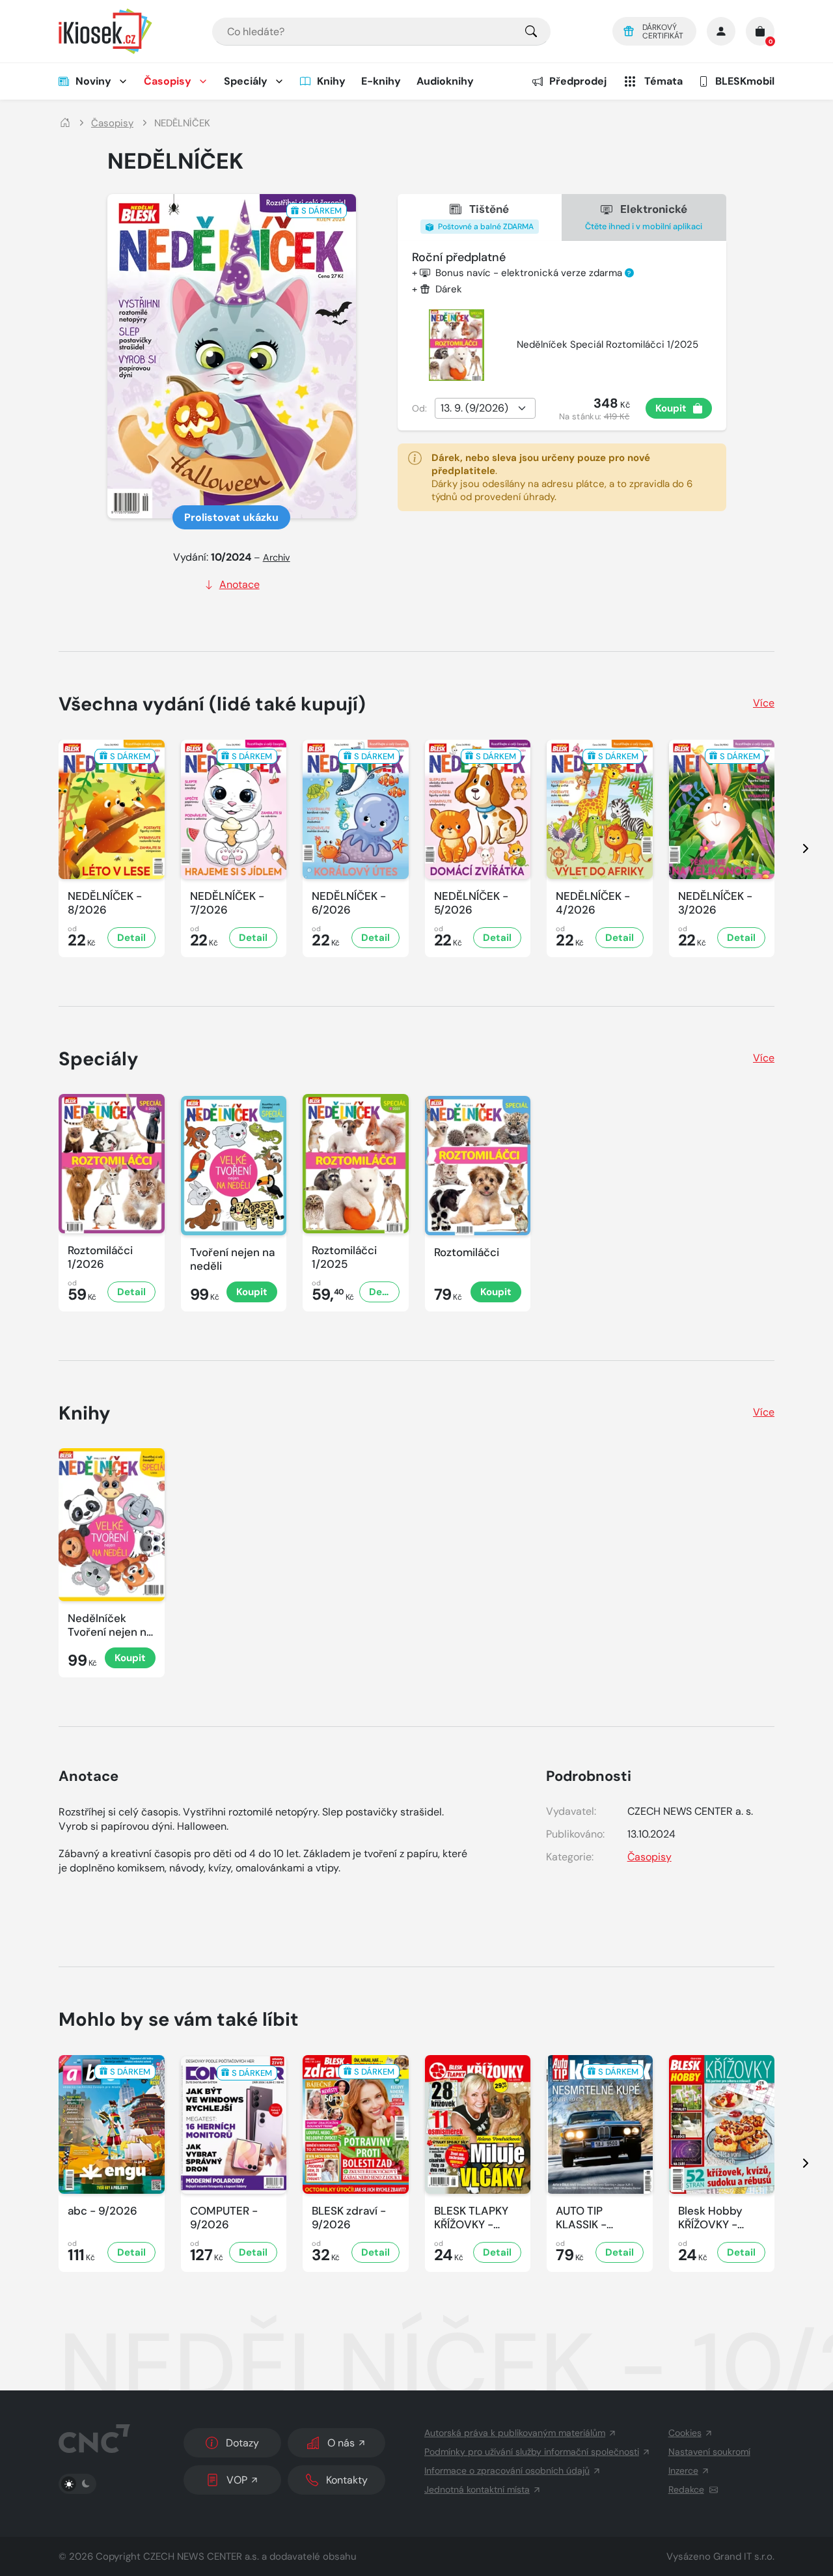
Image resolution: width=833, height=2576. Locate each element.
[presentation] (794, 848)
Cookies (685, 2433)
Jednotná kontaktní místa (477, 2489)
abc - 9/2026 (102, 2211)
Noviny (93, 81)
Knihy (331, 81)
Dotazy (242, 2443)
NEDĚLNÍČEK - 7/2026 (227, 903)
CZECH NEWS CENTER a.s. (201, 2556)
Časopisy (168, 81)
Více (764, 703)
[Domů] (65, 123)
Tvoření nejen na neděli (232, 1259)
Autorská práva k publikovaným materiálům (515, 2433)
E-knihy (381, 81)
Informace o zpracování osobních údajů (507, 2471)
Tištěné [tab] (485, 217)
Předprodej (578, 81)
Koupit (671, 408)
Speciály (246, 81)
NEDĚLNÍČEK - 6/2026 (349, 903)
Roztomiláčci (467, 1253)
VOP (237, 2480)
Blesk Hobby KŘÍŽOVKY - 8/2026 (710, 2218)
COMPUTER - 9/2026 (224, 2218)
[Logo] (105, 31)
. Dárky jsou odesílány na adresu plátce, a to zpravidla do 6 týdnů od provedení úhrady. (562, 477)
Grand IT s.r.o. (744, 2556)
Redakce (686, 2489)
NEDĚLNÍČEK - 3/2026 (715, 903)
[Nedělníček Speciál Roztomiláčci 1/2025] (457, 345)
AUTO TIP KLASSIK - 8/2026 (581, 2218)
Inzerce (683, 2471)
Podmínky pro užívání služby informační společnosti (532, 2452)
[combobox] (381, 32)
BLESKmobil (745, 81)
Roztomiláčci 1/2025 (344, 1257)
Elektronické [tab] (644, 217)
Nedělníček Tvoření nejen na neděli (110, 1626)
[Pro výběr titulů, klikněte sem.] (531, 32)
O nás (341, 2443)
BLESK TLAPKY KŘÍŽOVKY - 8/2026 (471, 2218)
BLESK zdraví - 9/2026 (349, 2218)
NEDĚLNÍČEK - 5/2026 (471, 903)
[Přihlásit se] (721, 31)
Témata (663, 81)
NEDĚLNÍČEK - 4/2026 (593, 903)
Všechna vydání (212, 704)
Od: (419, 408)
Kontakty (347, 2480)
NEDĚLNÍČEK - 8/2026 (105, 903)
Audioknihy (445, 81)
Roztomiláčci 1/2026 (100, 1257)
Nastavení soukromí (709, 2452)
